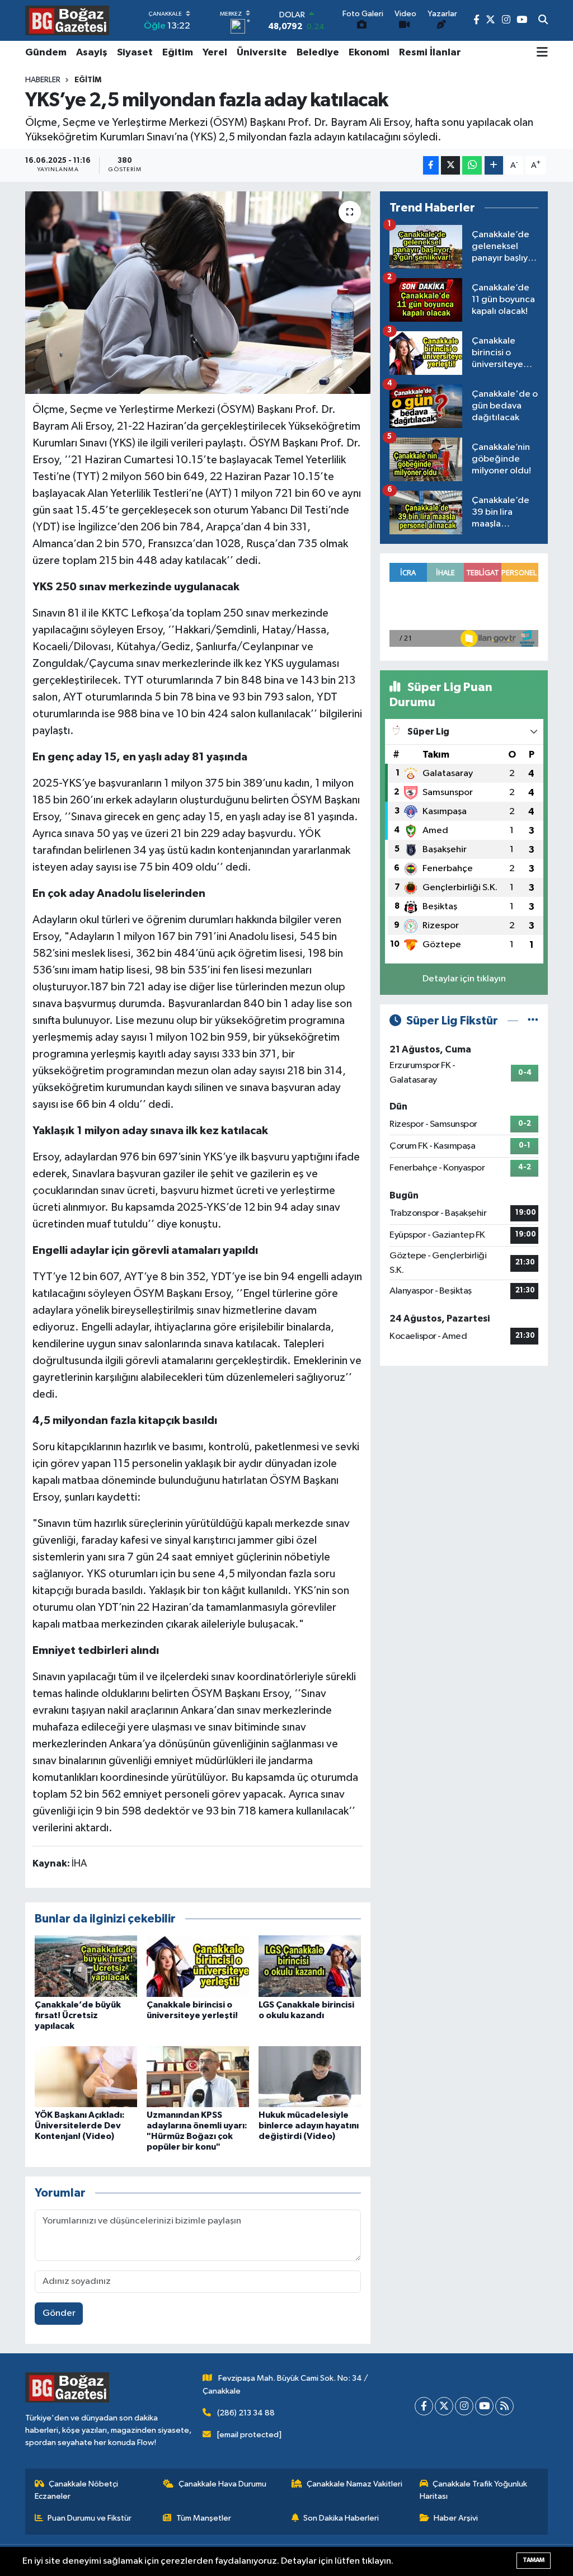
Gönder (59, 2313)
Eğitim (178, 53)
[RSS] (504, 2406)
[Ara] (543, 21)
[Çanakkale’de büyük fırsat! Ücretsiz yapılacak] (86, 1966)
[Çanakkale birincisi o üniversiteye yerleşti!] (198, 1966)
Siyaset (135, 53)
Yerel (215, 53)
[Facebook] (424, 2406)
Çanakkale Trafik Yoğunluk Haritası (474, 2490)
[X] (444, 2406)
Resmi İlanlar (430, 53)
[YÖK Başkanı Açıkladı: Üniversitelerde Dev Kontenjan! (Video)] (86, 2077)
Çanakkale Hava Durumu (222, 2484)
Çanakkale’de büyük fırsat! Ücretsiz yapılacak (78, 2015)
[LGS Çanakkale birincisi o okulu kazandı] (310, 1966)
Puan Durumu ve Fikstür (90, 2518)
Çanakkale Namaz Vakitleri (354, 2484)
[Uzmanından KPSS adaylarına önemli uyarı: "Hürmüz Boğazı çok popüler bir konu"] (198, 2077)
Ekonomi (369, 53)
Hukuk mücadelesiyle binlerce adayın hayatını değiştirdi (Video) (309, 2126)
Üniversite (262, 53)
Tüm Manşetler (204, 2518)
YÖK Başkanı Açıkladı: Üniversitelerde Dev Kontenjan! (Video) (80, 2126)
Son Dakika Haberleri (341, 2518)
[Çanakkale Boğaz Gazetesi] (67, 20)
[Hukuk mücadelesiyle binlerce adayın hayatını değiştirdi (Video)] (310, 2077)
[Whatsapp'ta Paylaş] (472, 165)
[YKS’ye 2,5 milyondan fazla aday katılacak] (198, 293)
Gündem (46, 53)
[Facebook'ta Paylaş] (431, 165)
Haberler (43, 80)
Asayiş (92, 53)
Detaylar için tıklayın (464, 979)
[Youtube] (484, 2406)
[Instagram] (464, 2406)
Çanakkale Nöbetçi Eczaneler (77, 2490)
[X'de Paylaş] (450, 165)
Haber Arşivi (456, 2518)
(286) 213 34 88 (246, 2413)
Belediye (318, 53)
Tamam (534, 2560)
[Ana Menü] (542, 53)
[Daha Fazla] (494, 165)
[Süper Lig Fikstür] (533, 1021)
